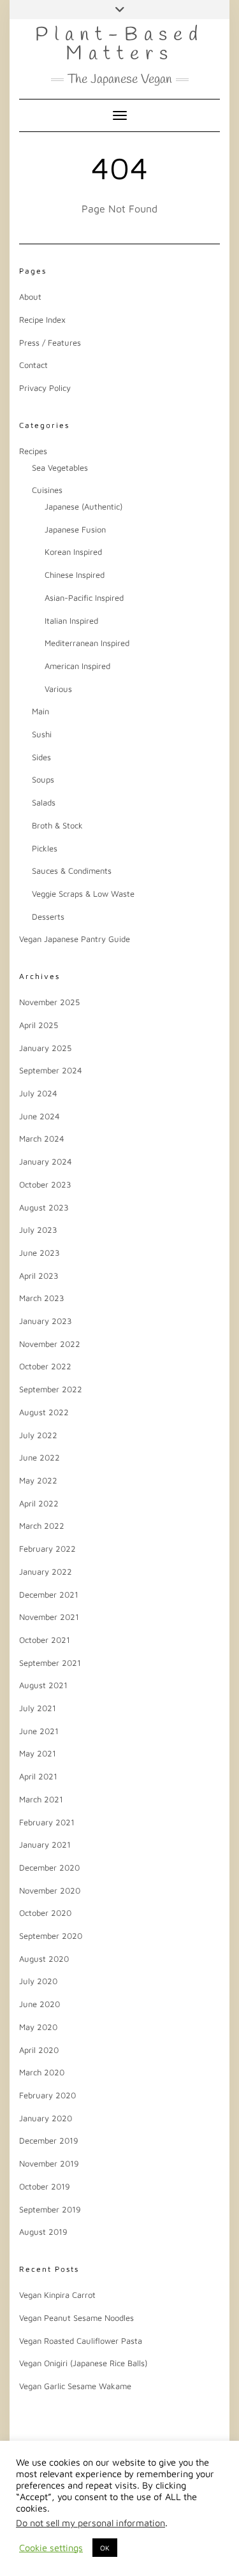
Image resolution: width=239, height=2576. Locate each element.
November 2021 (49, 1617)
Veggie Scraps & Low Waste (83, 894)
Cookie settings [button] (51, 2548)
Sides (41, 757)
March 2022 (42, 1526)
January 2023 (46, 1321)
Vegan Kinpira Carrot (57, 2295)
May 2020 (38, 2027)
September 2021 (50, 1663)
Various (58, 689)
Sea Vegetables (60, 467)
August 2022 (44, 1412)
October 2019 (45, 2186)
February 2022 (47, 1549)
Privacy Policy (45, 388)
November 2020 (50, 1890)
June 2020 (40, 2004)
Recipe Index (42, 320)
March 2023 (42, 1298)
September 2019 (50, 2209)
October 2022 (45, 1366)
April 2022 (39, 1503)
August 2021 (43, 1685)
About (30, 297)
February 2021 (47, 1822)
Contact (33, 365)
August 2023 (44, 1207)
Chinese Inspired (75, 575)
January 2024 (46, 1161)
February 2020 (47, 2095)
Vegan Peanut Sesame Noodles (76, 2318)
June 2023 (40, 1253)
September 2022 (51, 1389)
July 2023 (38, 1230)
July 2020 (38, 1981)
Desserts (48, 916)
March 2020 (42, 2072)
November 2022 (50, 1344)
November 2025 (49, 1002)
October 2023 (45, 1184)
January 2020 (46, 2118)
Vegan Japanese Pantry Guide (75, 939)
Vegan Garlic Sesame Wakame (75, 2386)
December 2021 (49, 1594)
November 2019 (49, 2163)
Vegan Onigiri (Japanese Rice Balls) (83, 2363)
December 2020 (49, 1867)
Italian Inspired (71, 621)
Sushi (42, 734)
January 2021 (45, 1844)
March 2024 (42, 1138)
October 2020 (45, 1913)
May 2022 (38, 1480)
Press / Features (50, 342)
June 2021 (39, 1731)
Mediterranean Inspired (87, 643)
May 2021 (38, 1753)
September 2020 (51, 1936)
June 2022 (40, 1457)
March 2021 (41, 1799)
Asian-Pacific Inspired (84, 598)
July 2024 (38, 1093)
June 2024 (40, 1116)
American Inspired (77, 666)
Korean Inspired (73, 552)
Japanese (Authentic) (83, 506)
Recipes (33, 451)
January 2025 (45, 1048)
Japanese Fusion (75, 529)
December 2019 (49, 2140)
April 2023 (39, 1276)
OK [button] (105, 2548)
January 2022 (46, 1571)
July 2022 (38, 1435)
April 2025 (39, 1025)
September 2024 (51, 1070)
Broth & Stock (57, 825)
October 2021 (45, 1640)
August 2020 (44, 1959)
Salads (44, 802)
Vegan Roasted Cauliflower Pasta (81, 2341)
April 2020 (39, 2050)
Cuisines (47, 490)
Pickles (45, 848)
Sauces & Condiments (72, 871)
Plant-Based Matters (119, 45)
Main (40, 711)
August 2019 (43, 2232)
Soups (43, 779)
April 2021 (38, 1776)
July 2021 (38, 1708)
